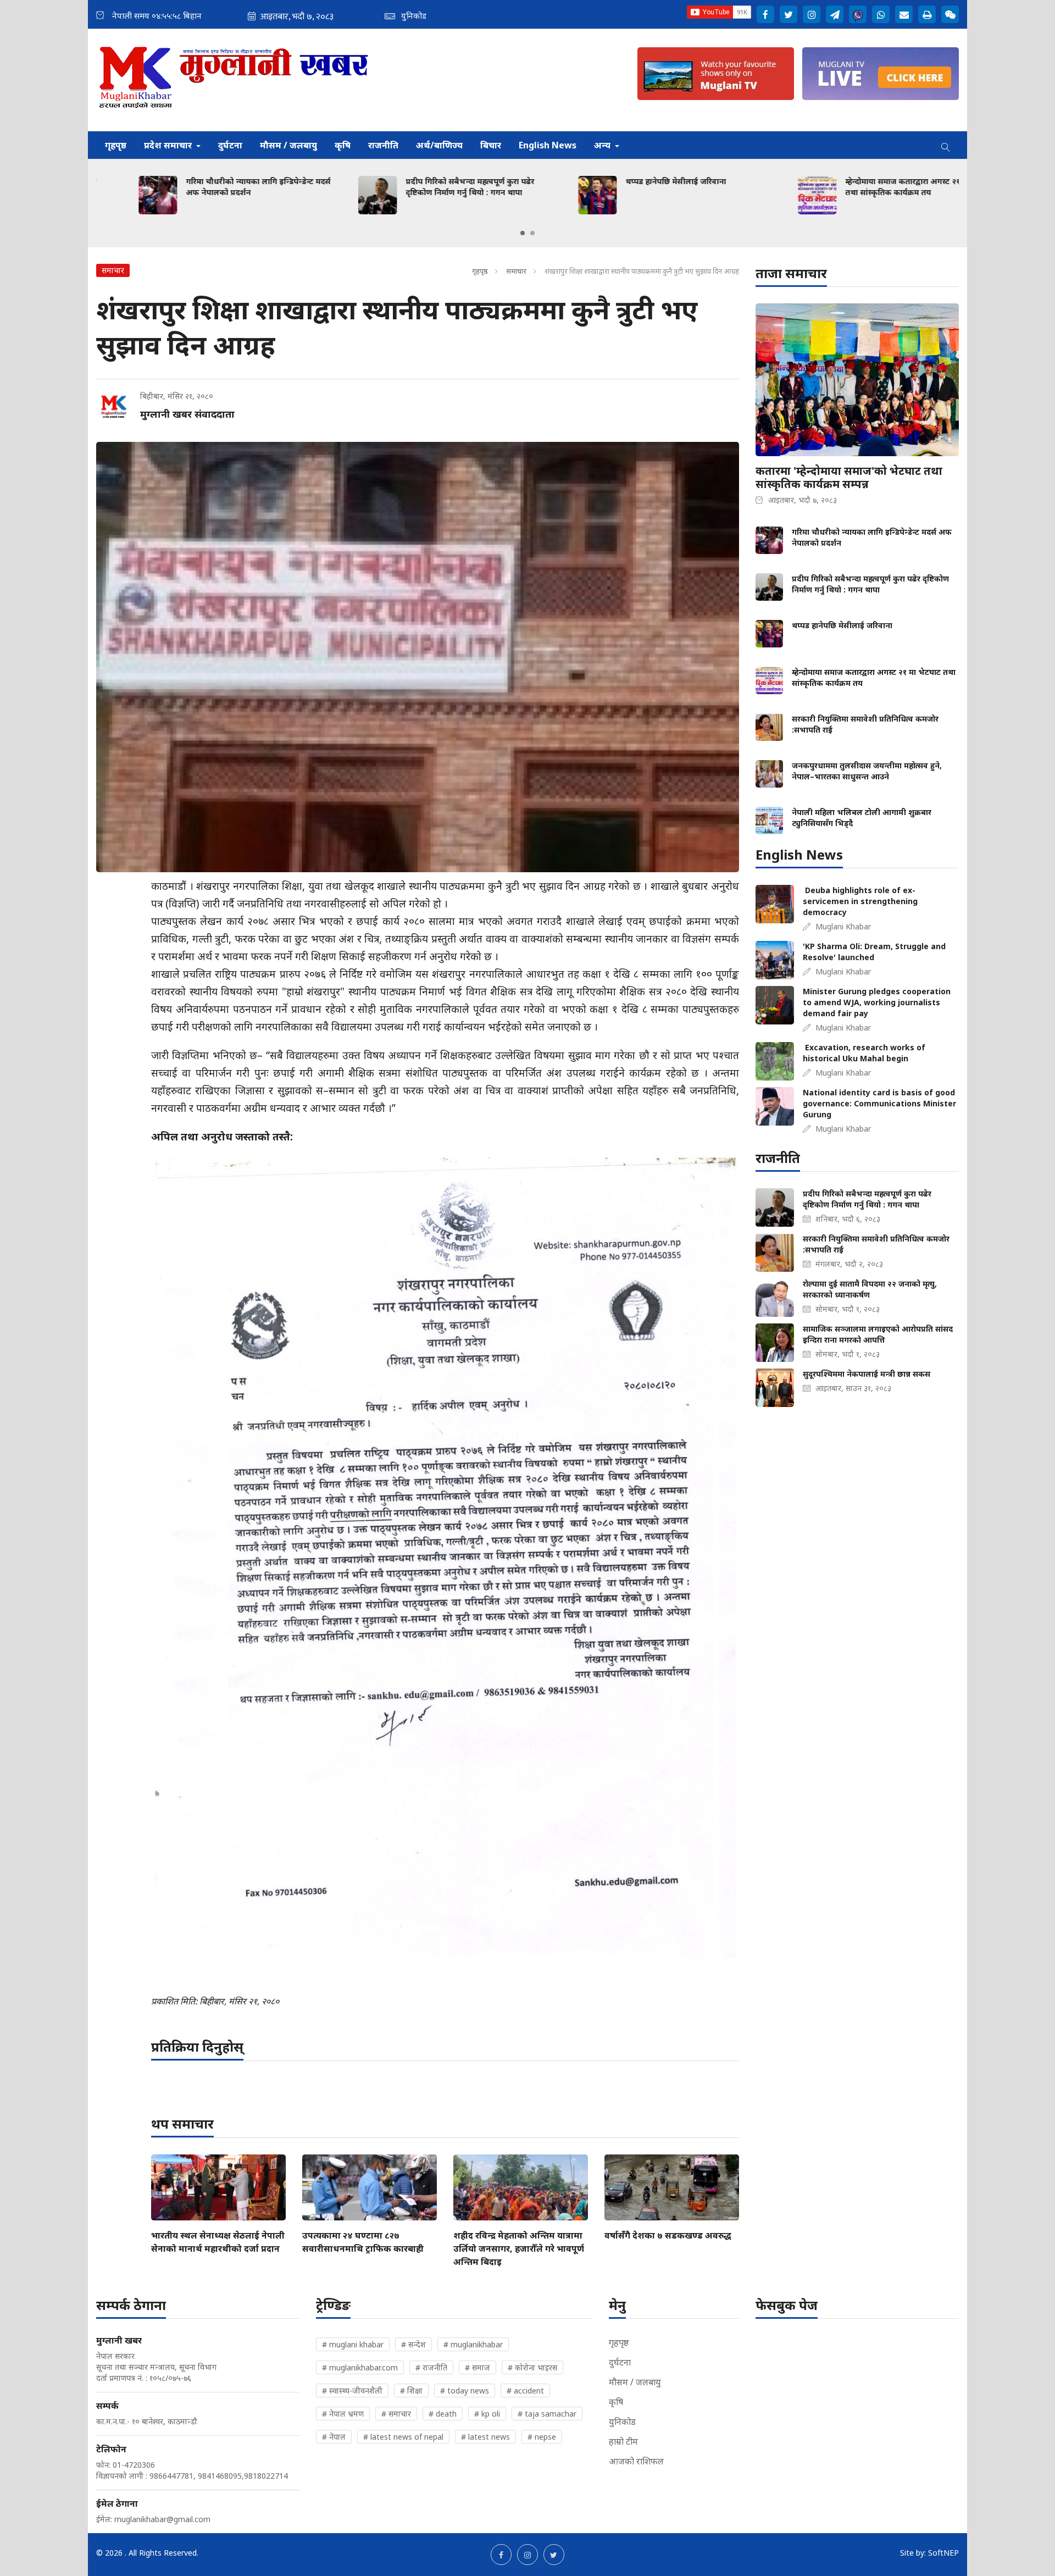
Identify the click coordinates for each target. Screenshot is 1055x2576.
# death (443, 2414)
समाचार (516, 271)
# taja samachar (547, 2414)
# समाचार (396, 2414)
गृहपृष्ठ (116, 145)
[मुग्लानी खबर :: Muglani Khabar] (234, 80)
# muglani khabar (353, 2344)
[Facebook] (765, 14)
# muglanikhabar (473, 2344)
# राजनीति (431, 2367)
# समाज (477, 2367)
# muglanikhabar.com (360, 2367)
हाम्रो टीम (623, 2441)
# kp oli (487, 2414)
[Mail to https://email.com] (904, 14)
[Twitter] (789, 14)
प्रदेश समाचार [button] (169, 145)
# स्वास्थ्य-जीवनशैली (352, 2391)
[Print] (927, 14)
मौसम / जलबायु (288, 145)
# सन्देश (413, 2344)
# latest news (485, 2437)
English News (548, 145)
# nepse (542, 2437)
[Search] (946, 145)
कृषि (343, 145)
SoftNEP (943, 2553)
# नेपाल (334, 2437)
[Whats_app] (881, 14)
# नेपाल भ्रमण (343, 2414)
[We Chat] (950, 14)
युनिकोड (622, 2422)
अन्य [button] (603, 145)
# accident (525, 2391)
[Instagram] (812, 14)
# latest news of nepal (403, 2437)
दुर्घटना (230, 145)
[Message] (835, 14)
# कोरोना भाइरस (532, 2367)
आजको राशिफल (636, 2461)
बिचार (491, 145)
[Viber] (858, 14)
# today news (465, 2391)
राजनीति (383, 145)
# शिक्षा (411, 2391)
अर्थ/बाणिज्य (439, 145)
